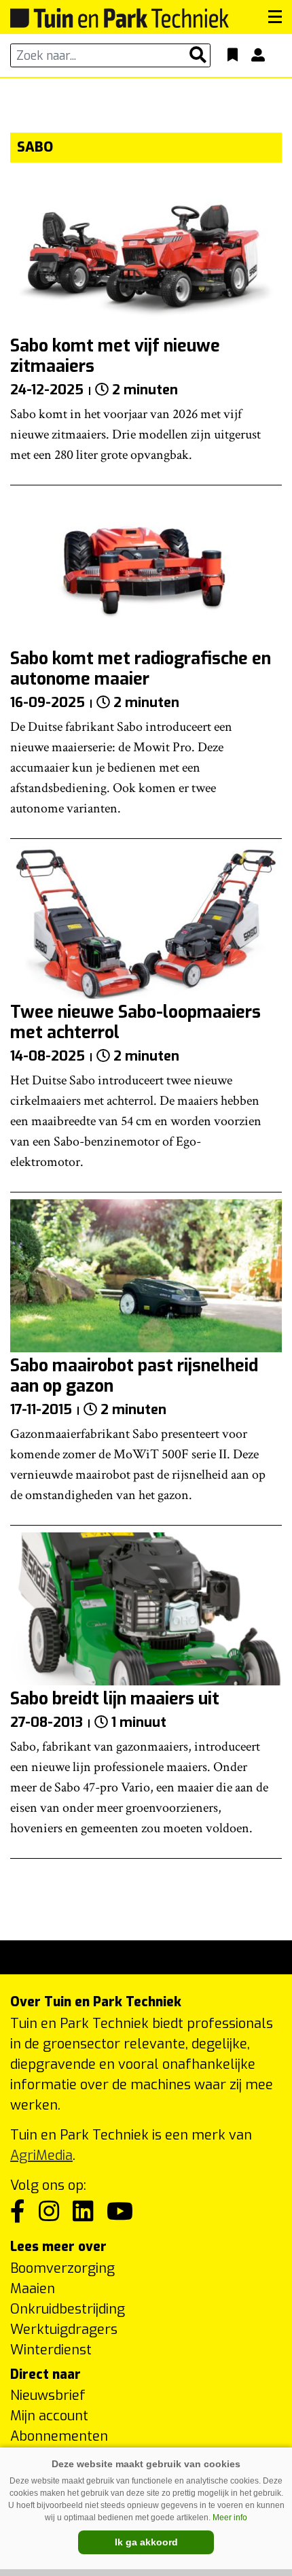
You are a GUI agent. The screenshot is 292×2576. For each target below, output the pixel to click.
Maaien (33, 2289)
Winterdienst (51, 2350)
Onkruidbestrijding (68, 2309)
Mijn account (49, 2416)
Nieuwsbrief (48, 2395)
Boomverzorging (62, 2268)
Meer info (230, 2518)
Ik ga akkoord (146, 2542)
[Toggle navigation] (275, 17)
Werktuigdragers (64, 2330)
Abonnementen (59, 2436)
